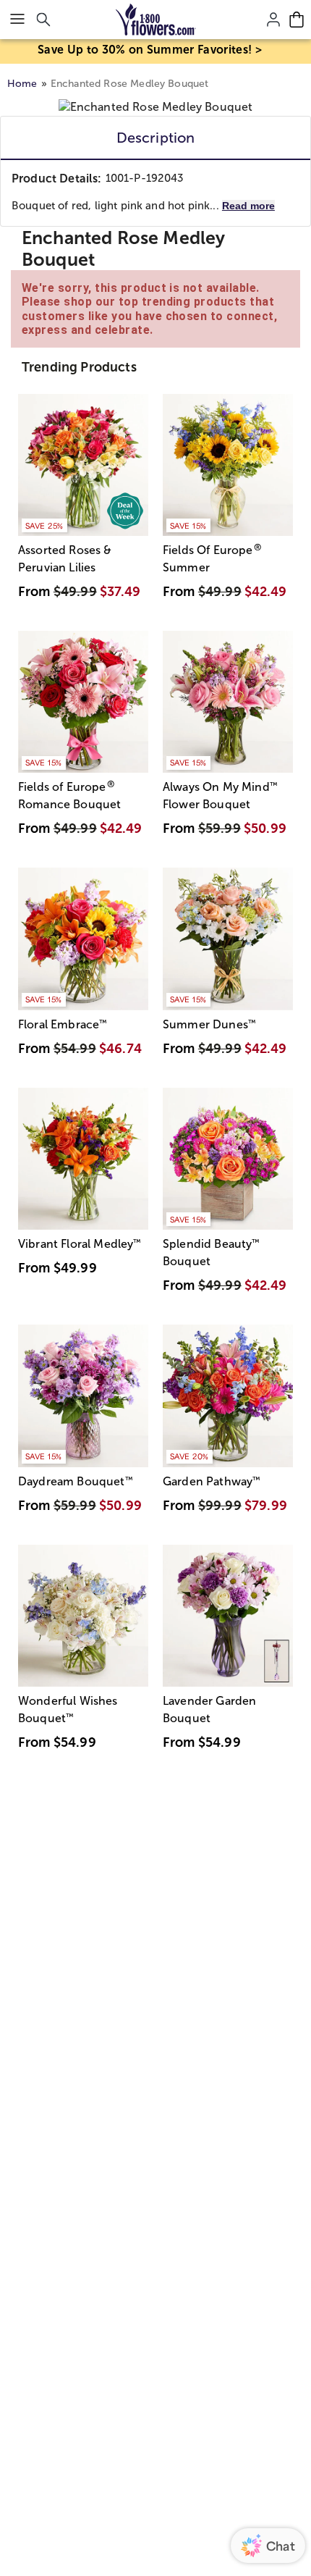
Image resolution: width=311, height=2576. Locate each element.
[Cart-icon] (297, 20)
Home (22, 84)
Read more (248, 206)
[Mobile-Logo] (156, 20)
